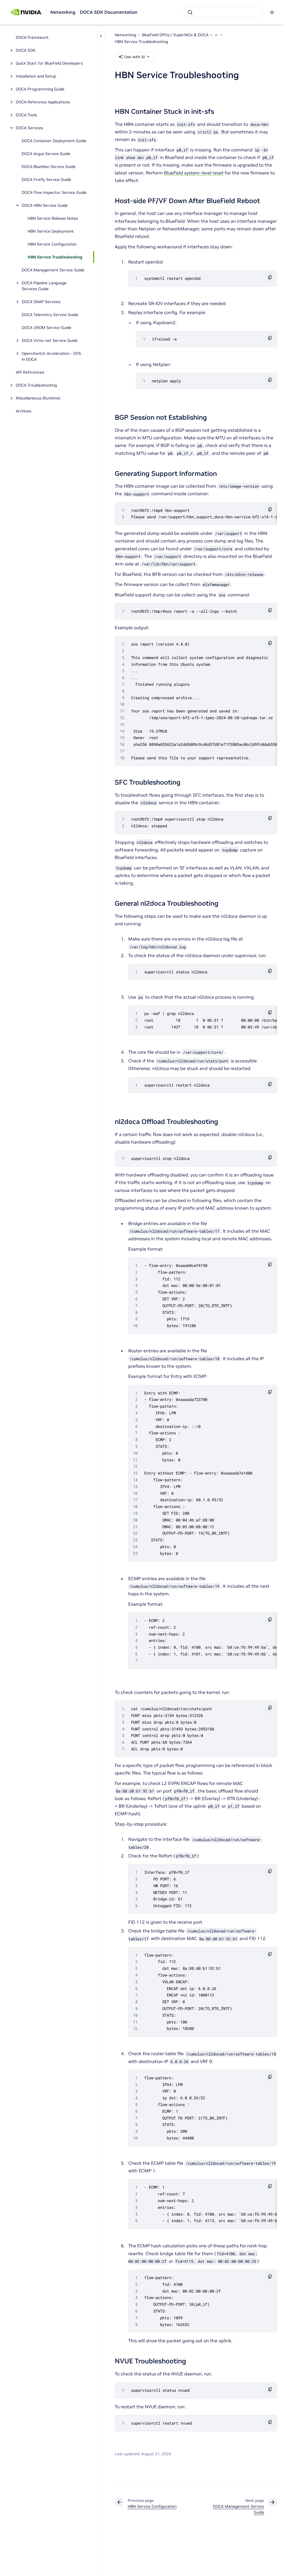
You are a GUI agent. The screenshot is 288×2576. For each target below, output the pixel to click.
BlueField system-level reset (194, 173)
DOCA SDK (26, 50)
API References (30, 372)
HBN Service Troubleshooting (55, 257)
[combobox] (223, 12)
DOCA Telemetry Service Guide (50, 315)
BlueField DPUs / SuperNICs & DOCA (175, 35)
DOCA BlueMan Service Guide (49, 167)
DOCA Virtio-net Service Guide (50, 340)
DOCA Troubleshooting (36, 385)
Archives (23, 411)
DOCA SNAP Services (41, 302)
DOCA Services (29, 128)
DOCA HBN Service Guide (45, 205)
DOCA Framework (32, 37)
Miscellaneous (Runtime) (38, 398)
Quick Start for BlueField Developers (49, 63)
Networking (63, 12)
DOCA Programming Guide (40, 89)
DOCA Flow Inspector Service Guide (54, 192)
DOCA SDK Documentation (109, 12)
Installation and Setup (36, 76)
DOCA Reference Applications (43, 102)
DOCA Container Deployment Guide (54, 141)
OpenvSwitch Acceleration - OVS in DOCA (51, 356)
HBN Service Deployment (51, 231)
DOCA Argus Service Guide (46, 154)
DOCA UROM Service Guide (47, 328)
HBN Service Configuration (52, 244)
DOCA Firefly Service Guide (46, 180)
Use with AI (134, 57)
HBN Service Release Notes (53, 218)
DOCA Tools (26, 115)
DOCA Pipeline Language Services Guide (44, 286)
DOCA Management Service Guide (53, 270)
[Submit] (190, 12)
